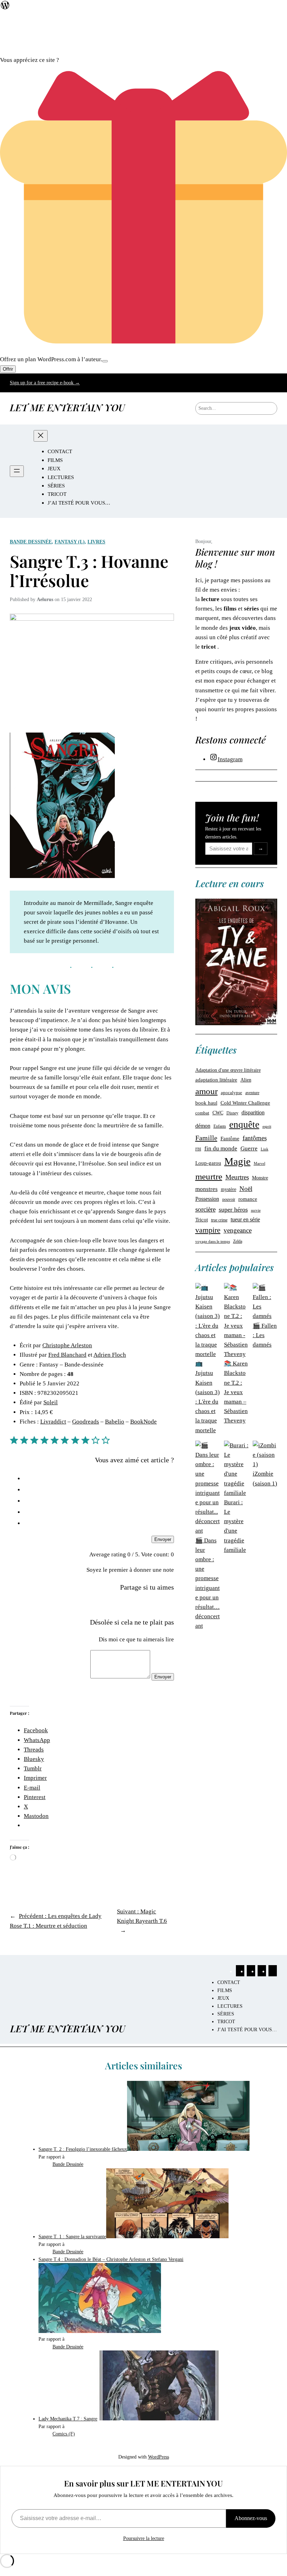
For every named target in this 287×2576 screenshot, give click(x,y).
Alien (246, 1080)
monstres (206, 1189)
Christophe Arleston (67, 1345)
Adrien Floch (110, 1355)
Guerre (249, 1148)
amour (206, 1091)
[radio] (99, 1478)
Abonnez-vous (251, 2518)
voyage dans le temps (213, 1241)
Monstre (260, 1178)
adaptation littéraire (216, 1080)
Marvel (260, 1163)
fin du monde (221, 1148)
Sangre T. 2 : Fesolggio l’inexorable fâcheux (83, 2149)
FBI (198, 1149)
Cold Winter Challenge (245, 1103)
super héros (233, 1209)
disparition (253, 1112)
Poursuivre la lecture (144, 2538)
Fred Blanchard (67, 1355)
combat (202, 1113)
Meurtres (237, 1177)
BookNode (143, 1422)
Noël (246, 1189)
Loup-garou (208, 1163)
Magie (237, 1161)
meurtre (209, 1176)
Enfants (220, 1126)
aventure (252, 1093)
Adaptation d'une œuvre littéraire (228, 1070)
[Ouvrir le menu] (17, 471)
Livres (96, 542)
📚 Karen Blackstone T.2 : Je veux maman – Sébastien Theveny (236, 1392)
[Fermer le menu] (41, 436)
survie (256, 1210)
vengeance (238, 1230)
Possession (207, 1199)
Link (265, 1149)
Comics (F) (64, 2434)
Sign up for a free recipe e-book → (45, 383)
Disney (232, 1113)
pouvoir (229, 1200)
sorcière (205, 1209)
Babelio (115, 1422)
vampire (208, 1230)
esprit (267, 1126)
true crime (219, 1220)
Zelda (238, 1241)
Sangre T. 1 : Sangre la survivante (72, 2236)
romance (248, 1199)
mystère (229, 1189)
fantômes (255, 1138)
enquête (244, 1125)
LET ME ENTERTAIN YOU (67, 407)
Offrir (8, 369)
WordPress (159, 2457)
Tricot (202, 1220)
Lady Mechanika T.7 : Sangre (68, 2419)
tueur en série (245, 1219)
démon (203, 1126)
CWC (218, 1113)
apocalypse (232, 1093)
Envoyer (163, 1539)
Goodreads (86, 1422)
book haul (206, 1103)
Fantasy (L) (70, 542)
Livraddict (53, 1422)
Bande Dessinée (31, 542)
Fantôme (230, 1138)
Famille (206, 1138)
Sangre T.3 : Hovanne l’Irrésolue (89, 571)
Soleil (51, 1402)
